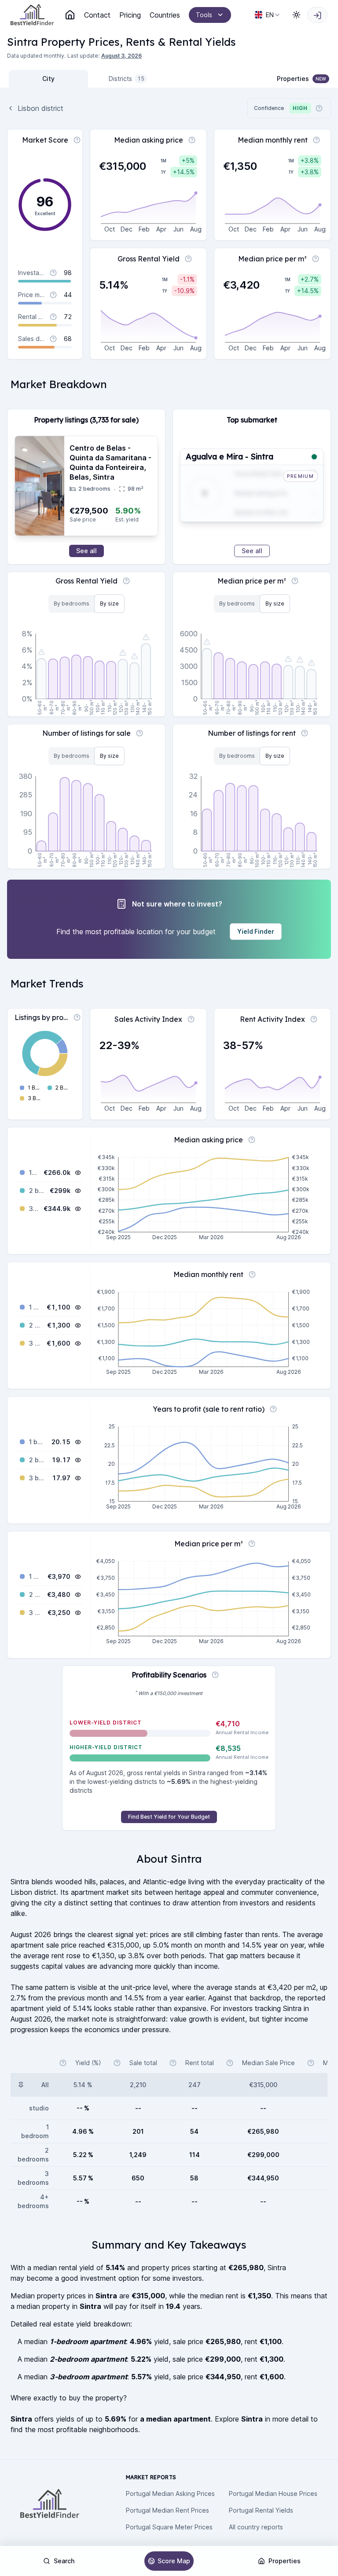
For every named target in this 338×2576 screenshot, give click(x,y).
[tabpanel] (169, 974)
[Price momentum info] (53, 295)
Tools (204, 15)
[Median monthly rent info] (316, 140)
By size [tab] (109, 604)
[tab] (48, 79)
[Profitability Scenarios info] (215, 1675)
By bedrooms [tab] (72, 604)
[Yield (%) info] (63, 2063)
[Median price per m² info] (316, 259)
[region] (169, 1332)
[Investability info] (53, 273)
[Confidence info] (319, 108)
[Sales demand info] (53, 339)
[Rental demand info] (53, 317)
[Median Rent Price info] (311, 2063)
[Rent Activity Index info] (314, 1019)
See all (86, 551)
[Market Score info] (77, 140)
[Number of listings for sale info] (140, 733)
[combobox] (268, 15)
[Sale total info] (117, 2063)
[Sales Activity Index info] (191, 1019)
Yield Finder (256, 931)
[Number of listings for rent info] (305, 733)
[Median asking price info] (192, 140)
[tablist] (88, 79)
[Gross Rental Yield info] (188, 259)
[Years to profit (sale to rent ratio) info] (273, 1409)
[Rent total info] (173, 2063)
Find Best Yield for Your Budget (169, 1817)
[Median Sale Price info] (230, 2063)
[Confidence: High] (314, 457)
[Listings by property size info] (77, 1017)
